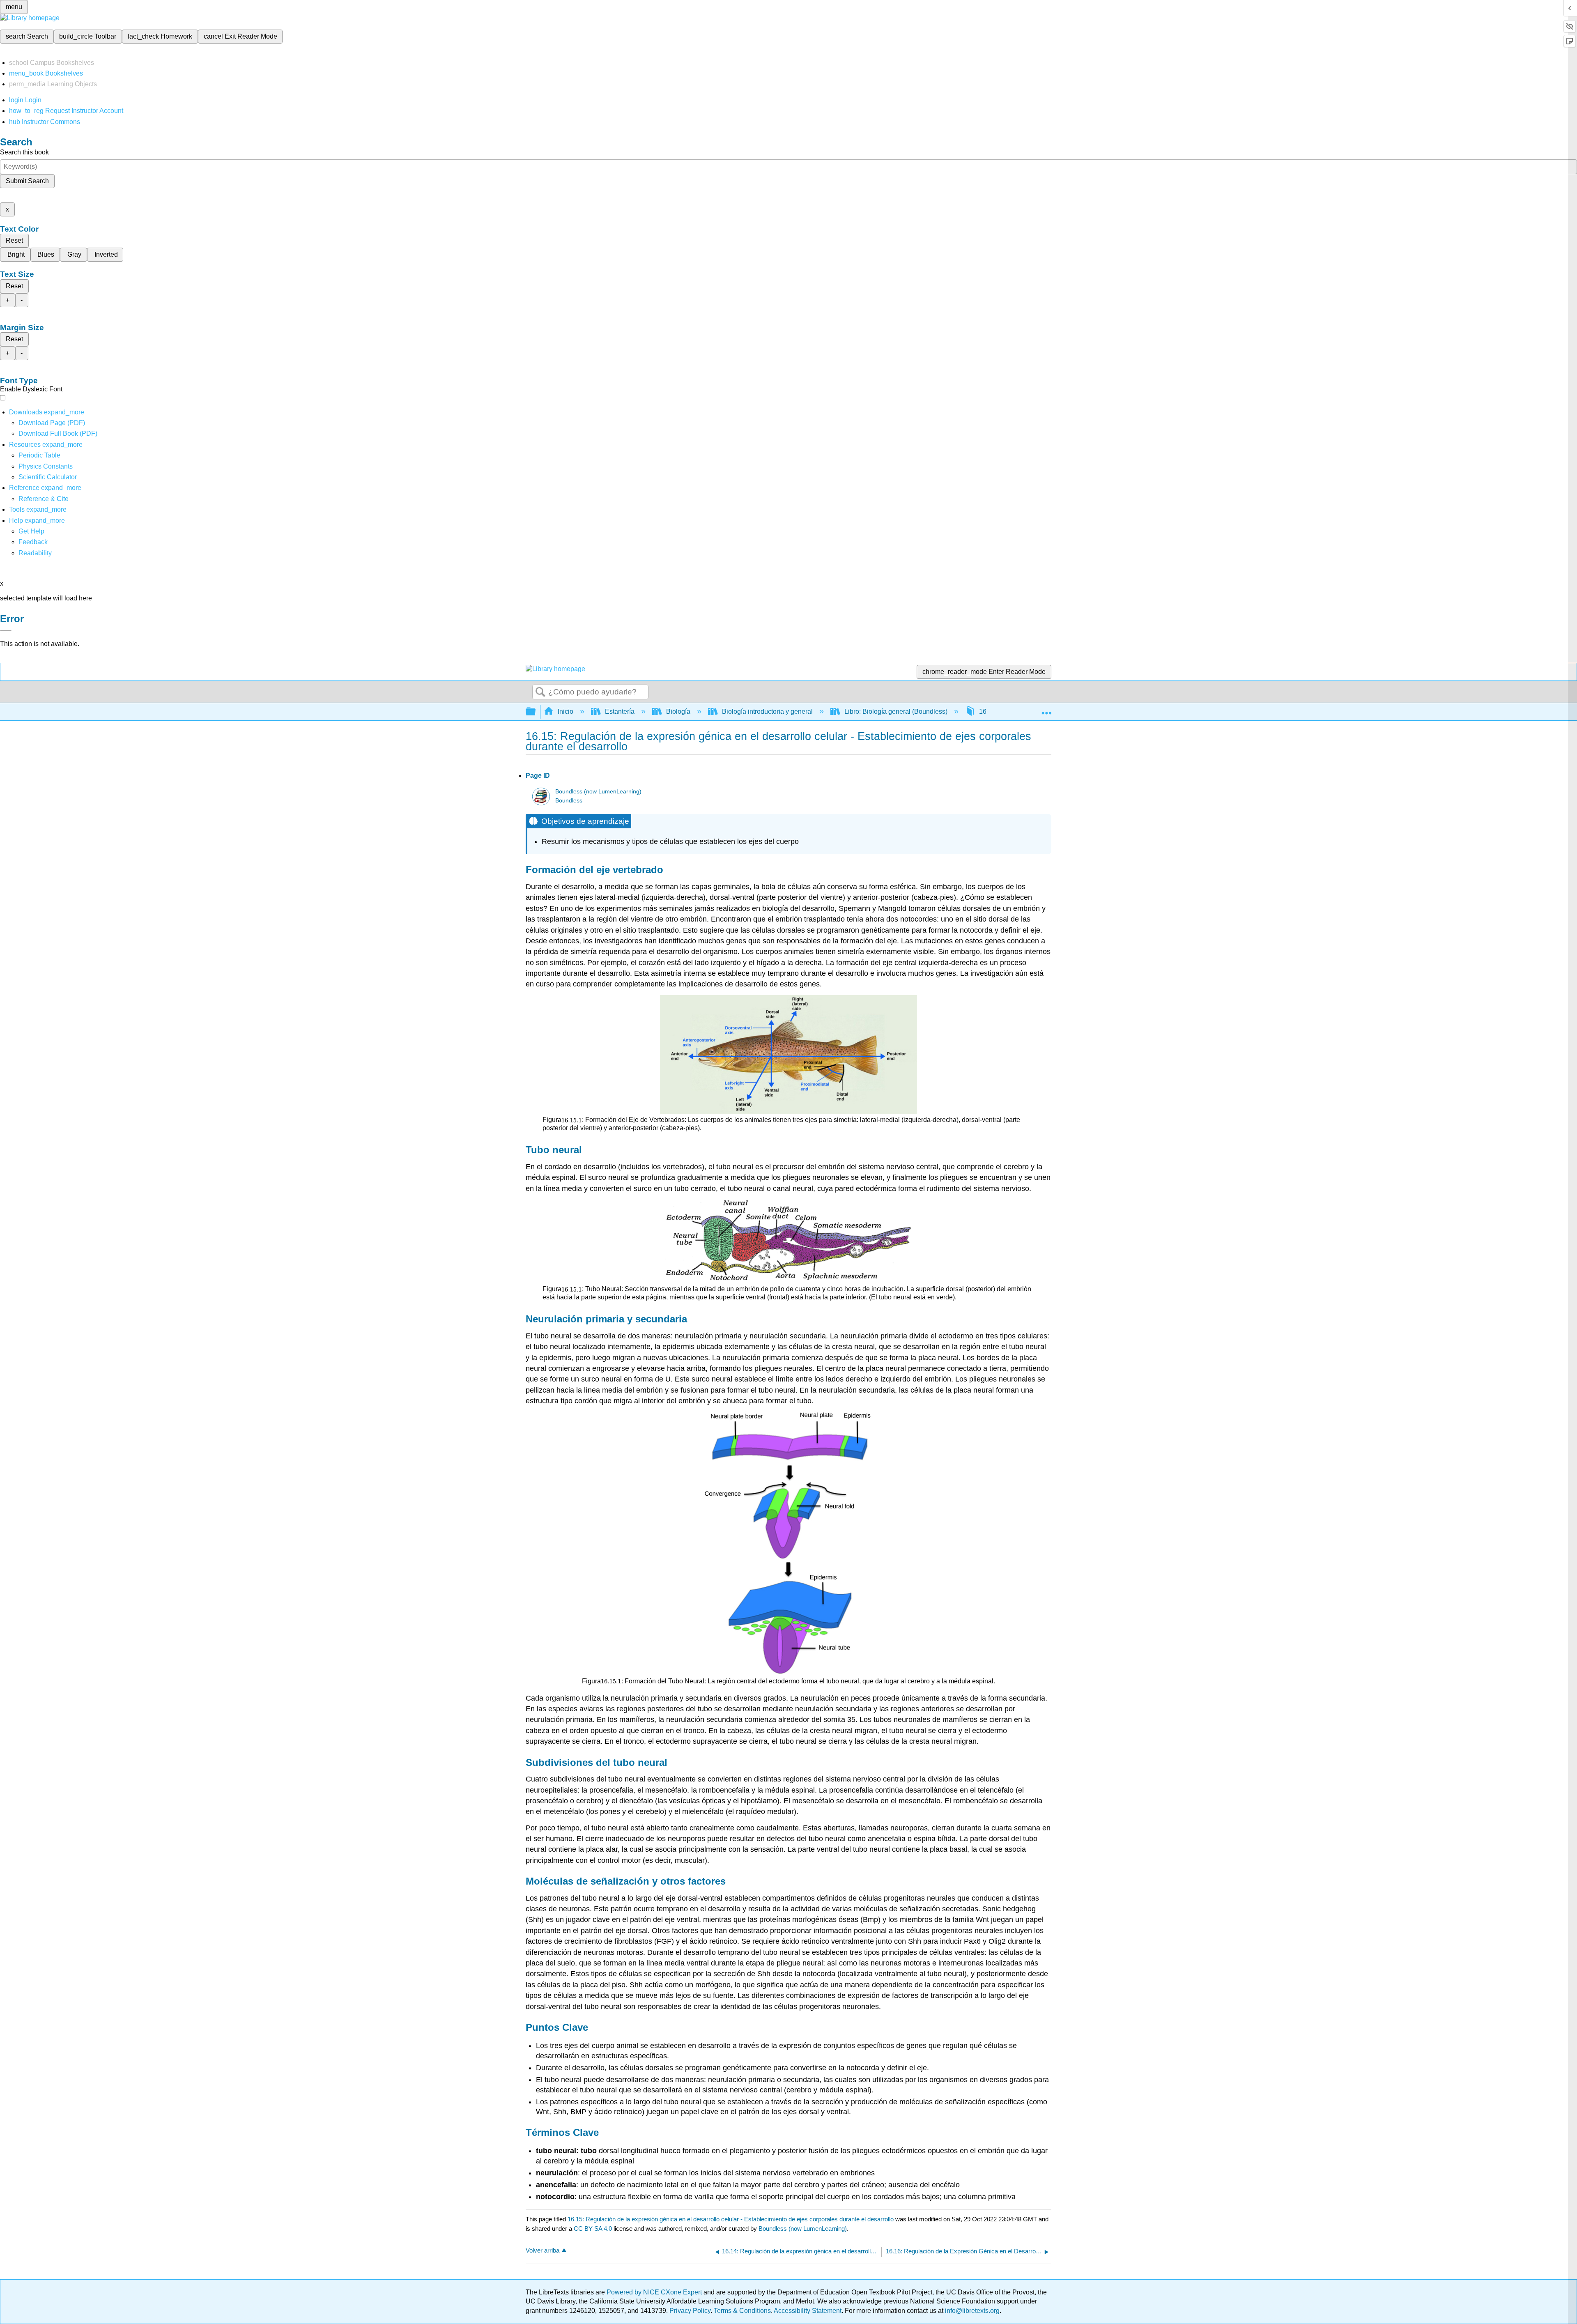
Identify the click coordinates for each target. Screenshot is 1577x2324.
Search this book (24, 152)
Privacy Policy (690, 2311)
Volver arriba (543, 2250)
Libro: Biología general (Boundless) (896, 711)
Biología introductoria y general (767, 711)
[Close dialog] (6, 631)
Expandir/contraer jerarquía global (536, 712)
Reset (14, 240)
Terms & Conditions (742, 2311)
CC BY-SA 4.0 (593, 2229)
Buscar (540, 692)
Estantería (620, 711)
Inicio (566, 711)
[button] (33, 542)
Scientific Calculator (48, 477)
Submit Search (27, 181)
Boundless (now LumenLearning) (598, 792)
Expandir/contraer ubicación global (1046, 709)
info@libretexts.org (971, 2311)
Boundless (569, 801)
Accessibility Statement (808, 2311)
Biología (678, 711)
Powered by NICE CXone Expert (655, 2292)
